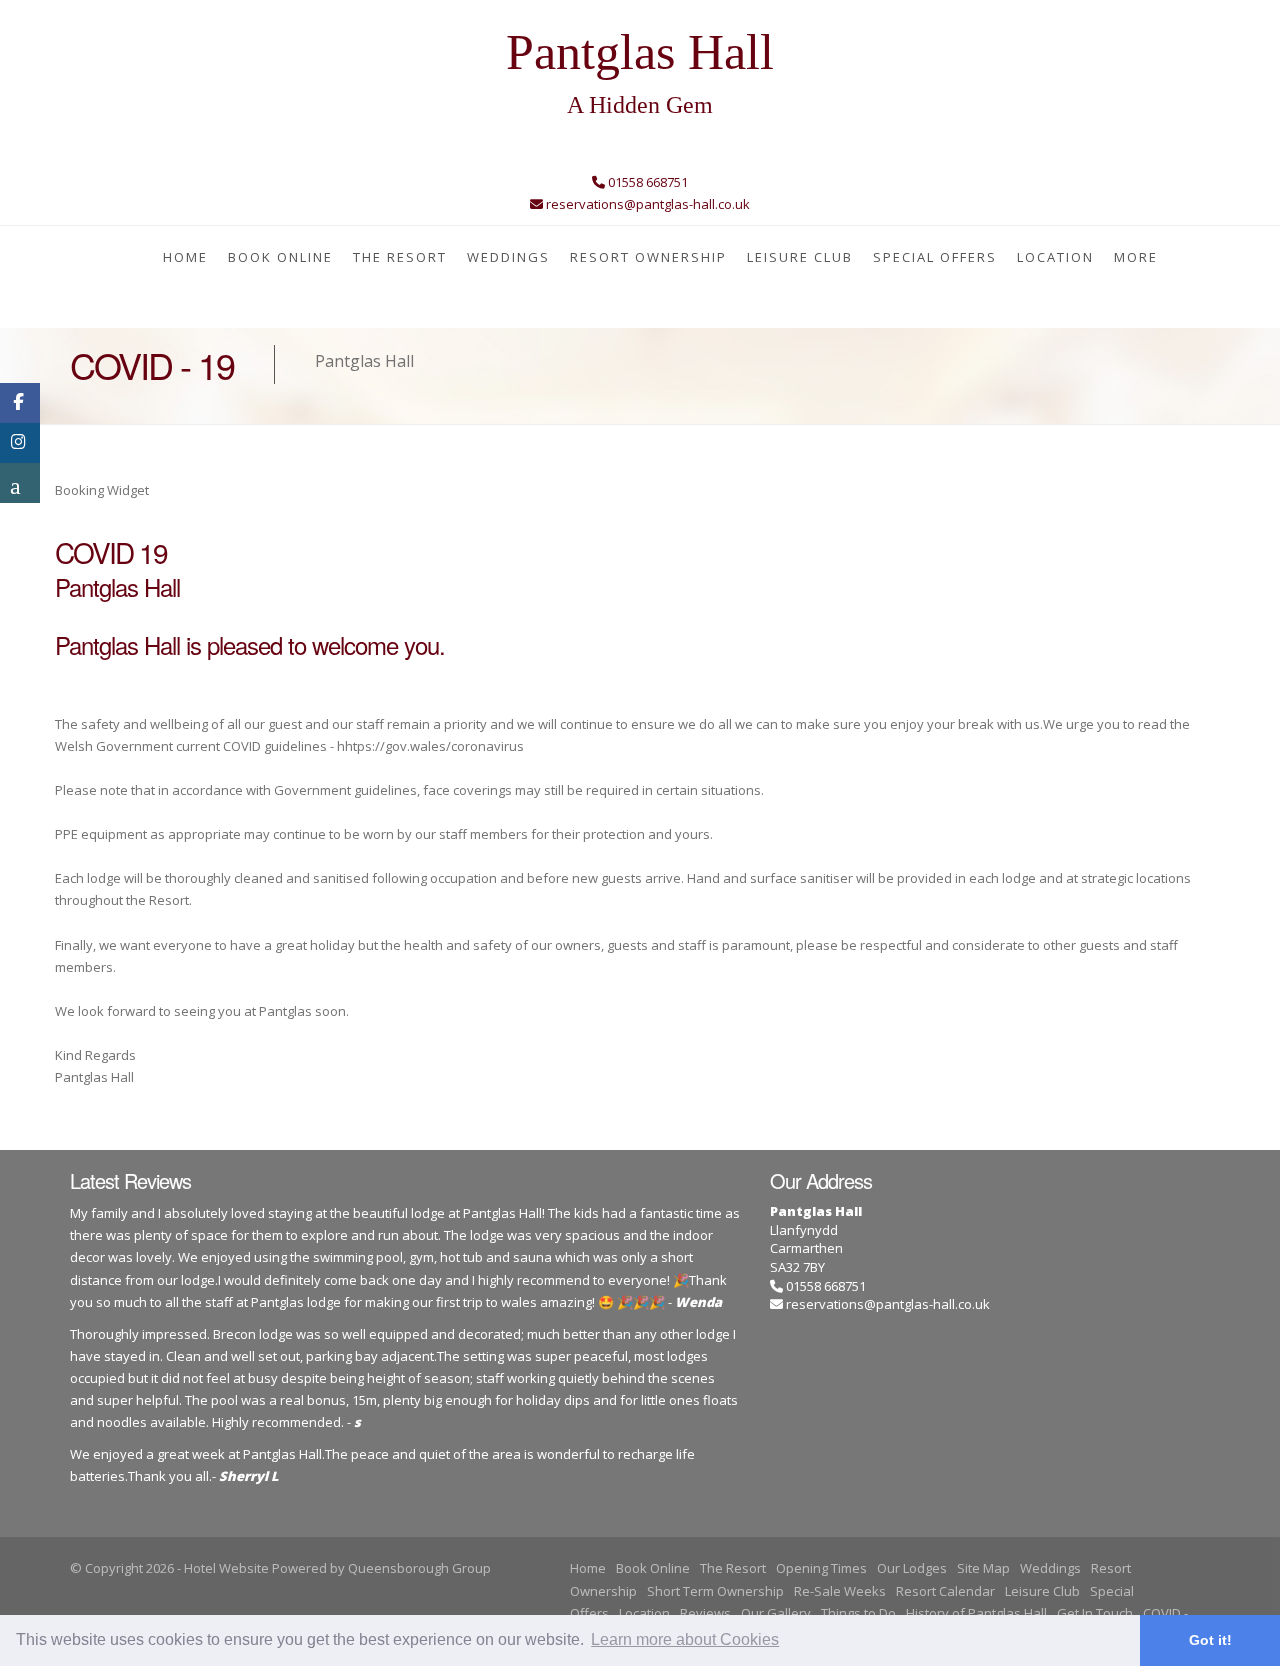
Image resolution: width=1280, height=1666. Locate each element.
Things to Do (858, 1613)
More (1136, 257)
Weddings (508, 257)
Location (1055, 257)
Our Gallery (776, 1613)
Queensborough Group (419, 1568)
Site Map (983, 1568)
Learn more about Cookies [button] (685, 1639)
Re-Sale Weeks (840, 1591)
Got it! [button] (1210, 1640)
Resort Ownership (648, 257)
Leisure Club (800, 257)
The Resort (400, 257)
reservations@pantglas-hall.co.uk (888, 1304)
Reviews (705, 1613)
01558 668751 (824, 1286)
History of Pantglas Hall (976, 1613)
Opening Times (821, 1568)
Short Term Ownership (715, 1591)
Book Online (280, 257)
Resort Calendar (945, 1591)
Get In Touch (1095, 1613)
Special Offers (935, 257)
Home (185, 257)
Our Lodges (912, 1568)
